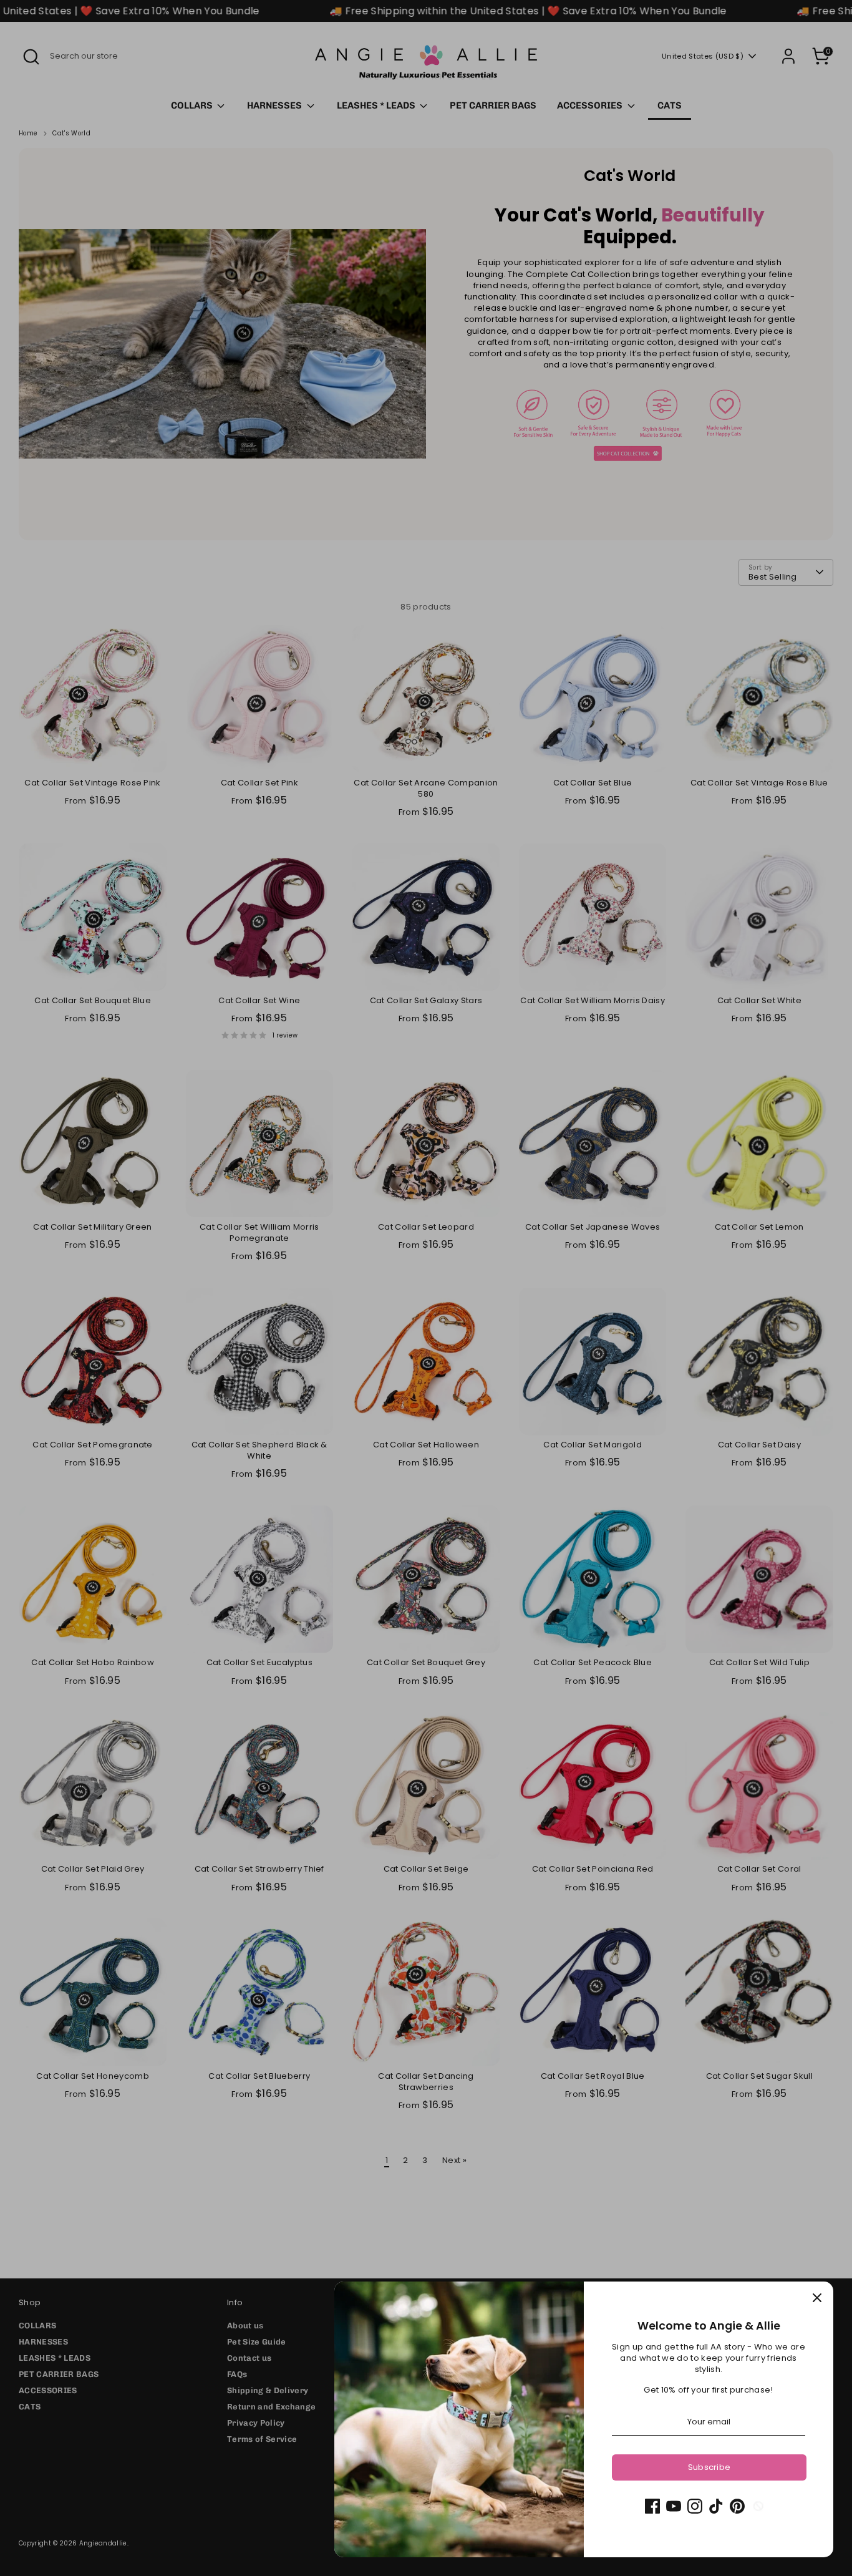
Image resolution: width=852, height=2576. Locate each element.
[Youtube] (674, 2506)
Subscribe (709, 2467)
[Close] (817, 2298)
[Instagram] (695, 2506)
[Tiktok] (716, 2506)
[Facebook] (652, 2506)
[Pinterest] (737, 2506)
